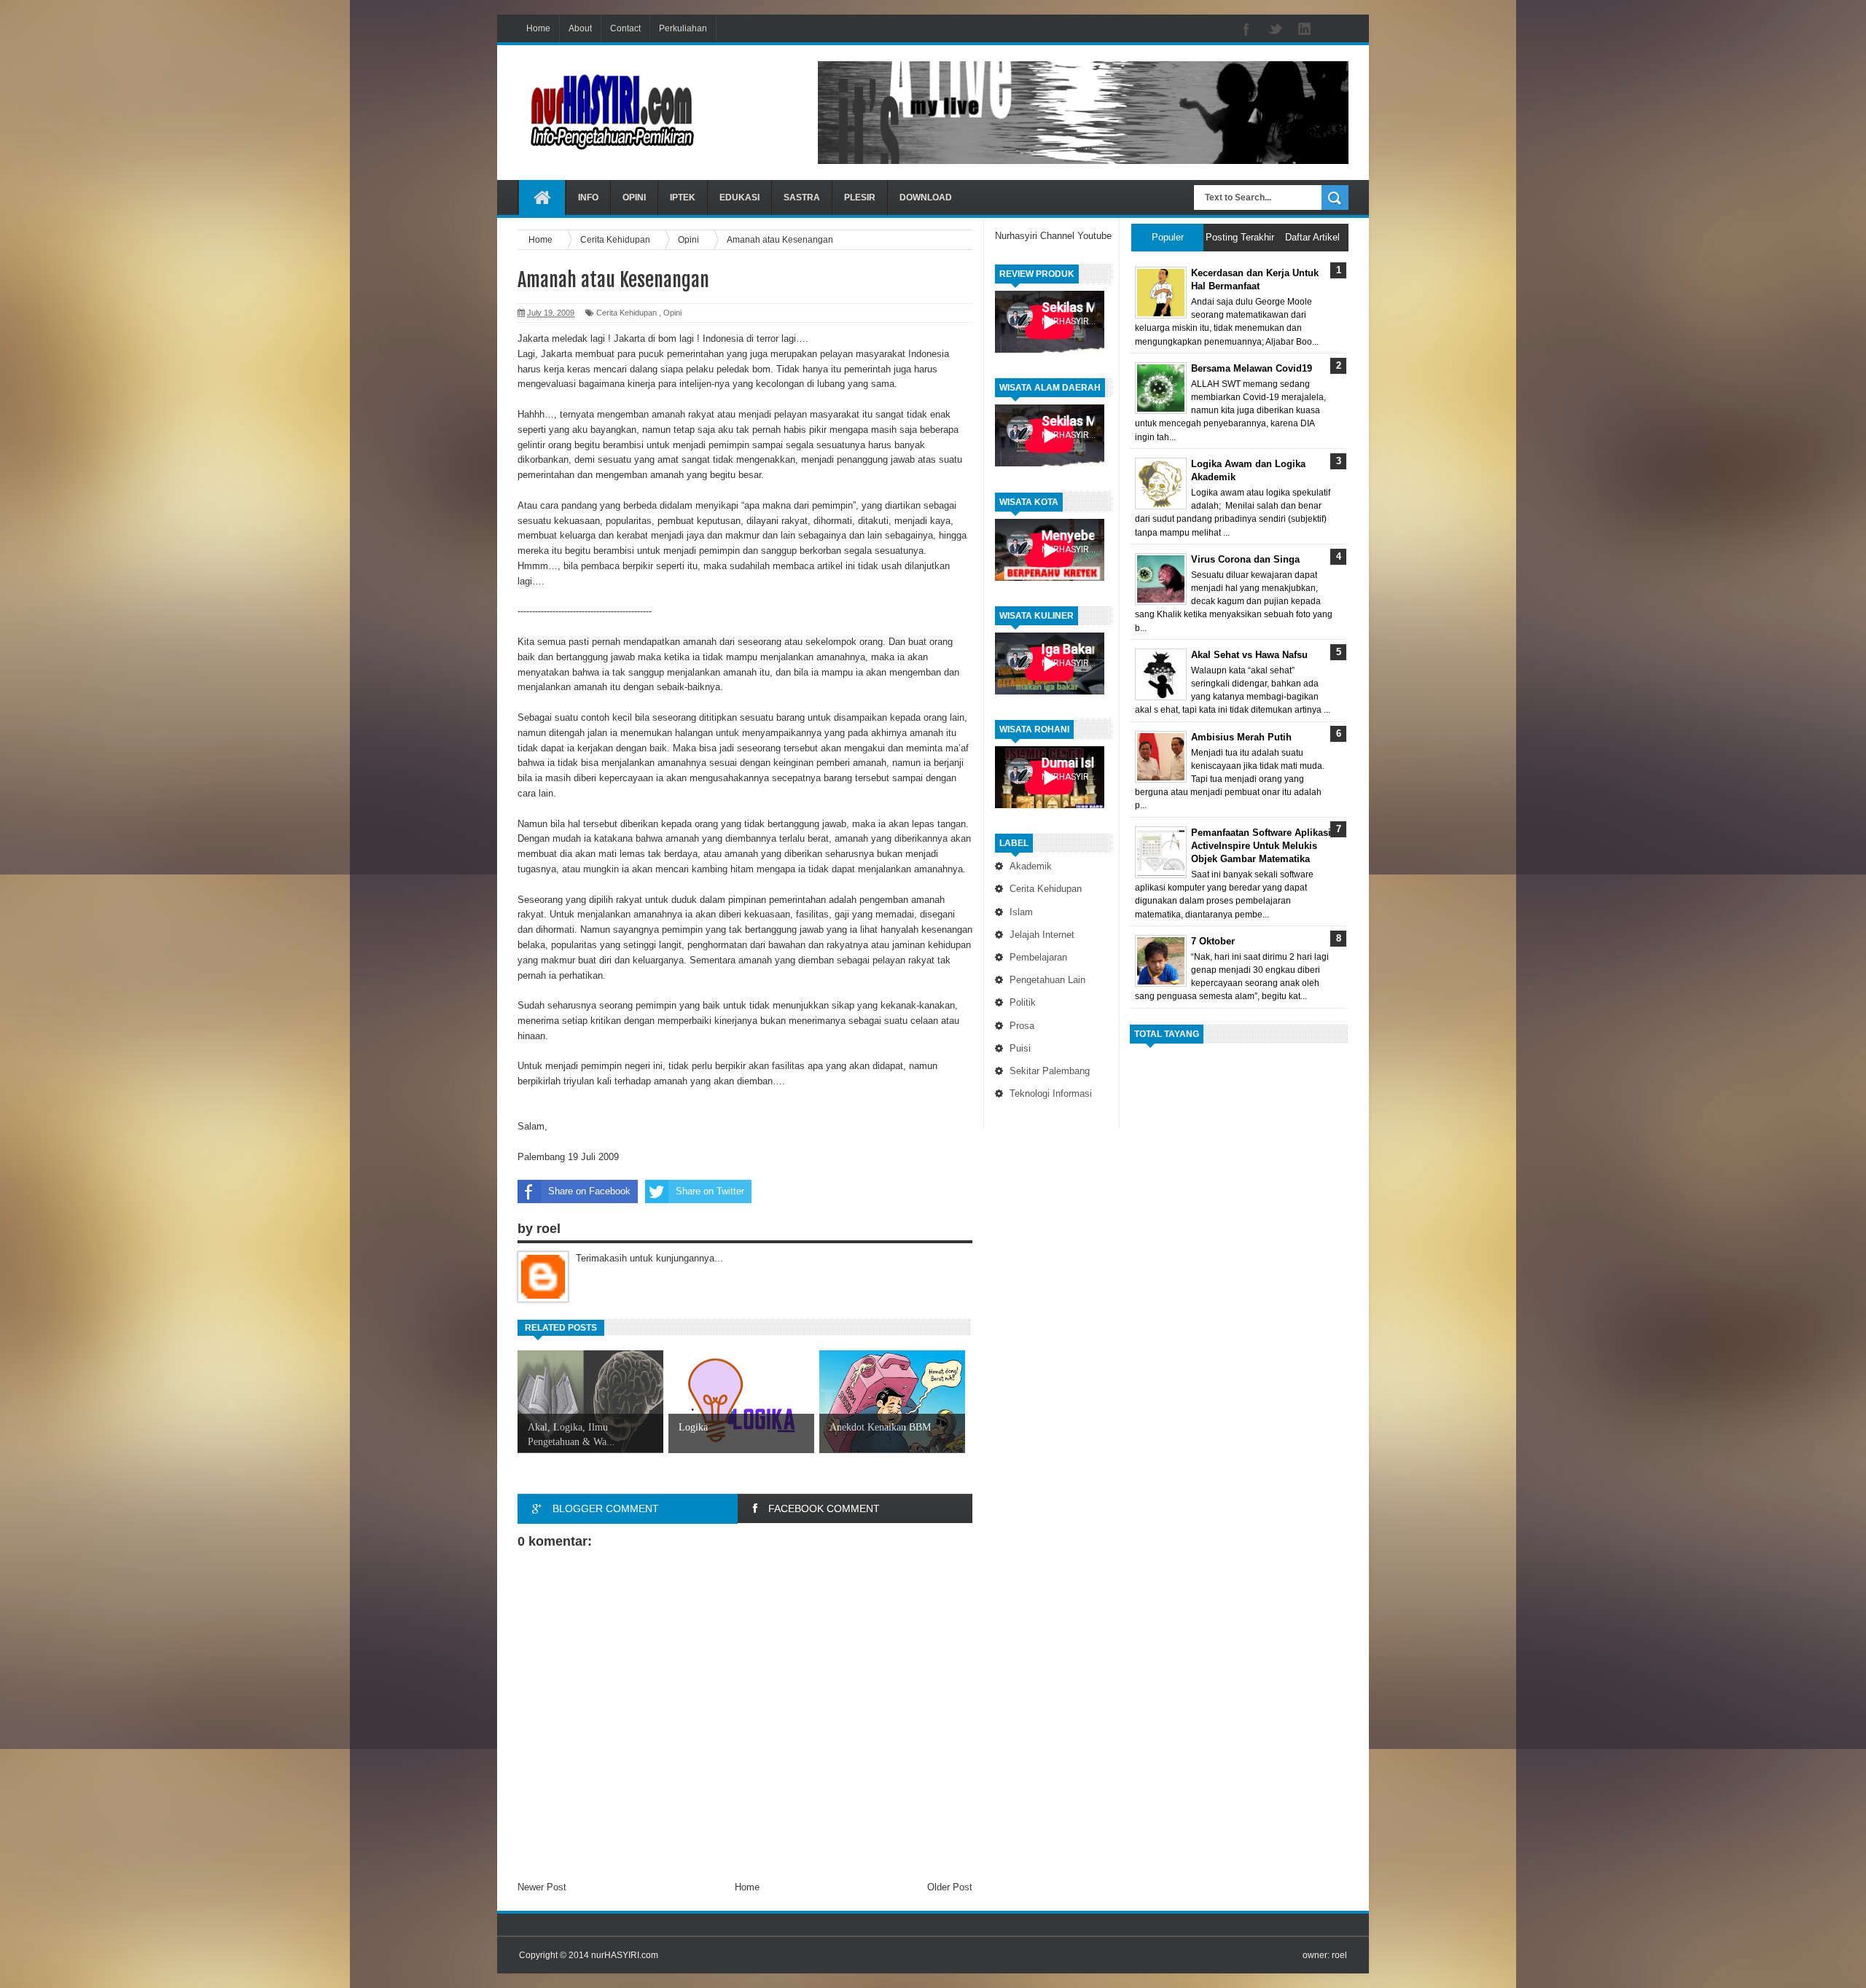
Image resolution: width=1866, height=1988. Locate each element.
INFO (588, 197)
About (580, 28)
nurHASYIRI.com (625, 1955)
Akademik (1031, 866)
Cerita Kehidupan (1046, 889)
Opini (672, 313)
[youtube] (1334, 30)
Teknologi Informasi (1051, 1093)
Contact (625, 28)
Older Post (950, 1887)
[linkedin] (1305, 30)
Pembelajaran (1038, 957)
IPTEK (683, 197)
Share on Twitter (710, 1191)
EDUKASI (739, 197)
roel (1339, 1955)
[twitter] (1276, 30)
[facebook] (1246, 30)
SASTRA (802, 197)
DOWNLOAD (926, 197)
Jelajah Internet (1042, 935)
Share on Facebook (589, 1191)
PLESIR (860, 197)
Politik (1023, 1002)
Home (538, 28)
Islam (1021, 912)
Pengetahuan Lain (1047, 980)
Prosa (1022, 1026)
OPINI (634, 197)
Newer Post (542, 1887)
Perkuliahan (683, 28)
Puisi (1020, 1048)
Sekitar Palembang (1050, 1071)
